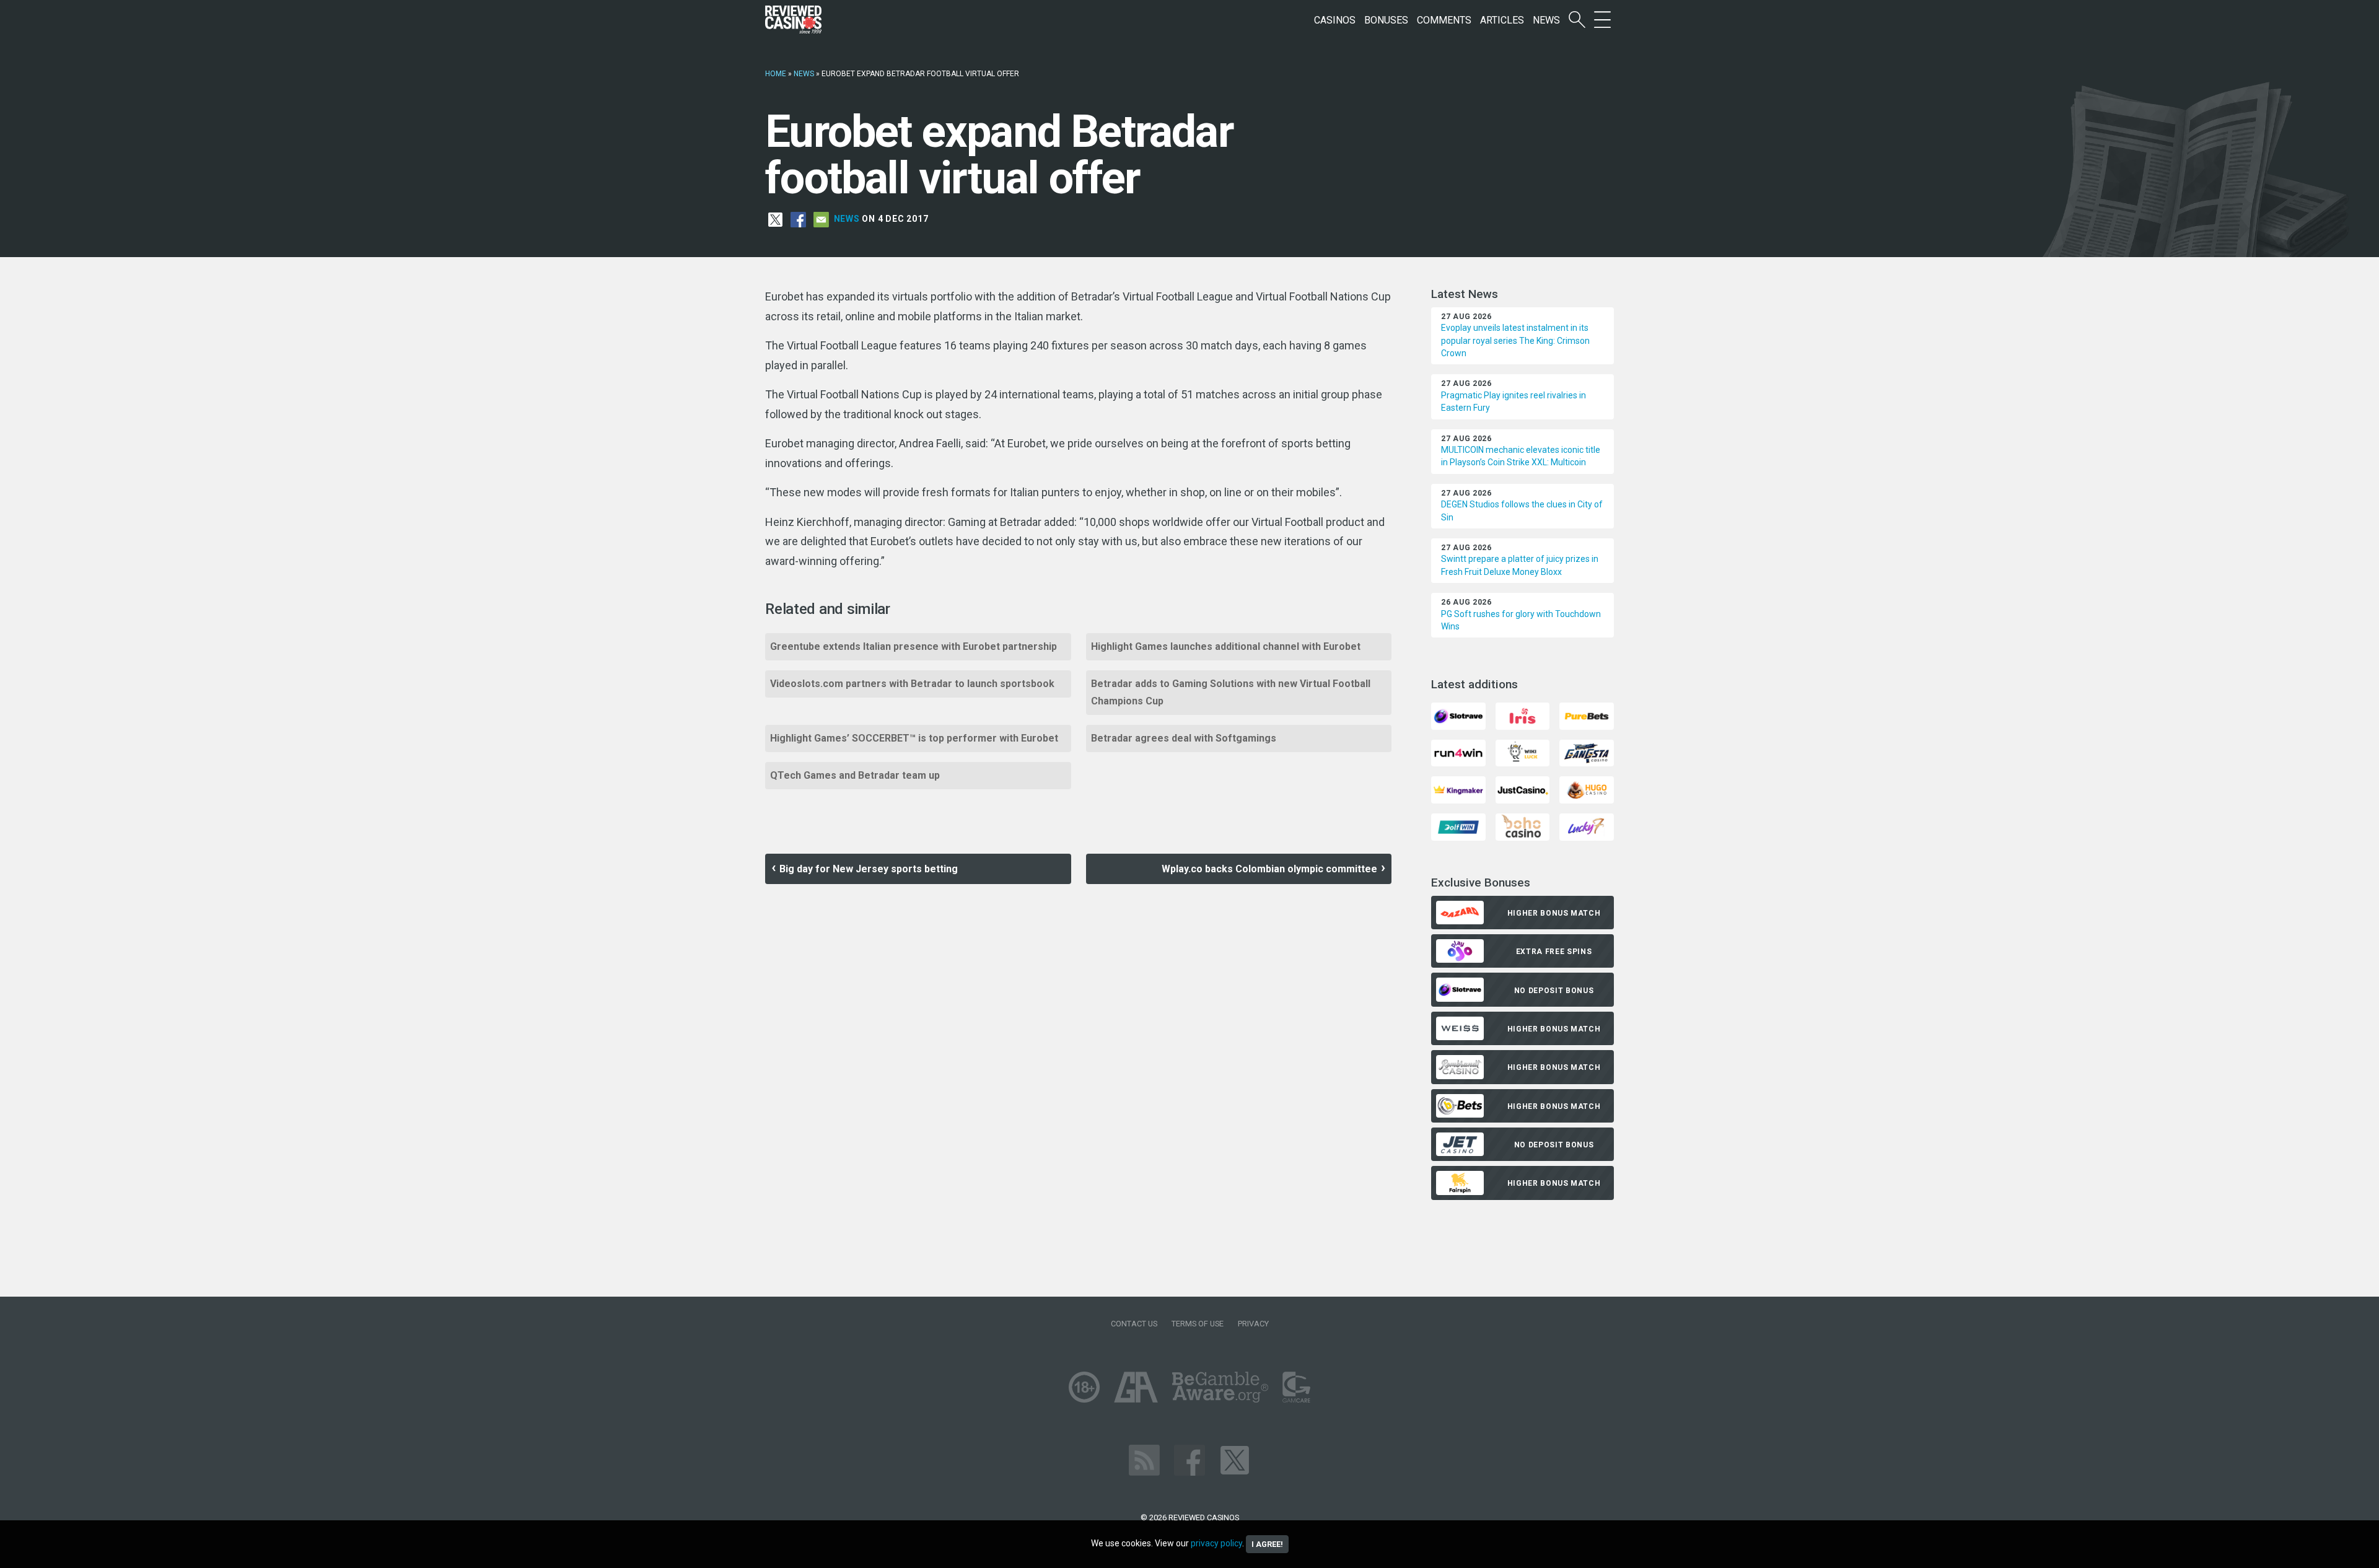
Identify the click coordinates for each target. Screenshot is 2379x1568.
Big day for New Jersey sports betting (869, 869)
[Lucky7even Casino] (1586, 826)
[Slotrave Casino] (1458, 715)
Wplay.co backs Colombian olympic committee (1269, 869)
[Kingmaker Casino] (1458, 790)
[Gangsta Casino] (1586, 752)
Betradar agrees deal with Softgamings (1184, 738)
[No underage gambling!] (1084, 1386)
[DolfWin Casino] (1458, 826)
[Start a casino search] (1577, 20)
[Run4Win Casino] (1458, 752)
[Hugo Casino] (1586, 790)
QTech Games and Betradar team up (855, 775)
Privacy (1253, 1324)
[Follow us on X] (1235, 1459)
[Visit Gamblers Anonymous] (1136, 1386)
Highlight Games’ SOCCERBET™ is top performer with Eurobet (914, 738)
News (1546, 20)
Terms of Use (1198, 1324)
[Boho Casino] (1522, 826)
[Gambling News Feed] (1144, 1459)
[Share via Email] (821, 219)
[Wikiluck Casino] (1522, 752)
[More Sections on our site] (1602, 20)
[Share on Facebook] (798, 219)
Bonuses (1386, 20)
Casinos (1335, 20)
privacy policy (1216, 1543)
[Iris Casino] (1522, 715)
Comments (1444, 20)
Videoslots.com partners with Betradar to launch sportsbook (912, 684)
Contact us (1134, 1324)
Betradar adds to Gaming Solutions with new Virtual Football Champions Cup (1231, 692)
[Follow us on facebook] (1189, 1459)
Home (776, 74)
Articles (1502, 20)
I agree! (1267, 1544)
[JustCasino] (1522, 790)
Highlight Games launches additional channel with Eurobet (1226, 646)
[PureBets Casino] (1586, 715)
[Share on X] (775, 219)
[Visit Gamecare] (1296, 1386)
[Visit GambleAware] (1220, 1386)
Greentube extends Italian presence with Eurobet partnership (913, 646)
